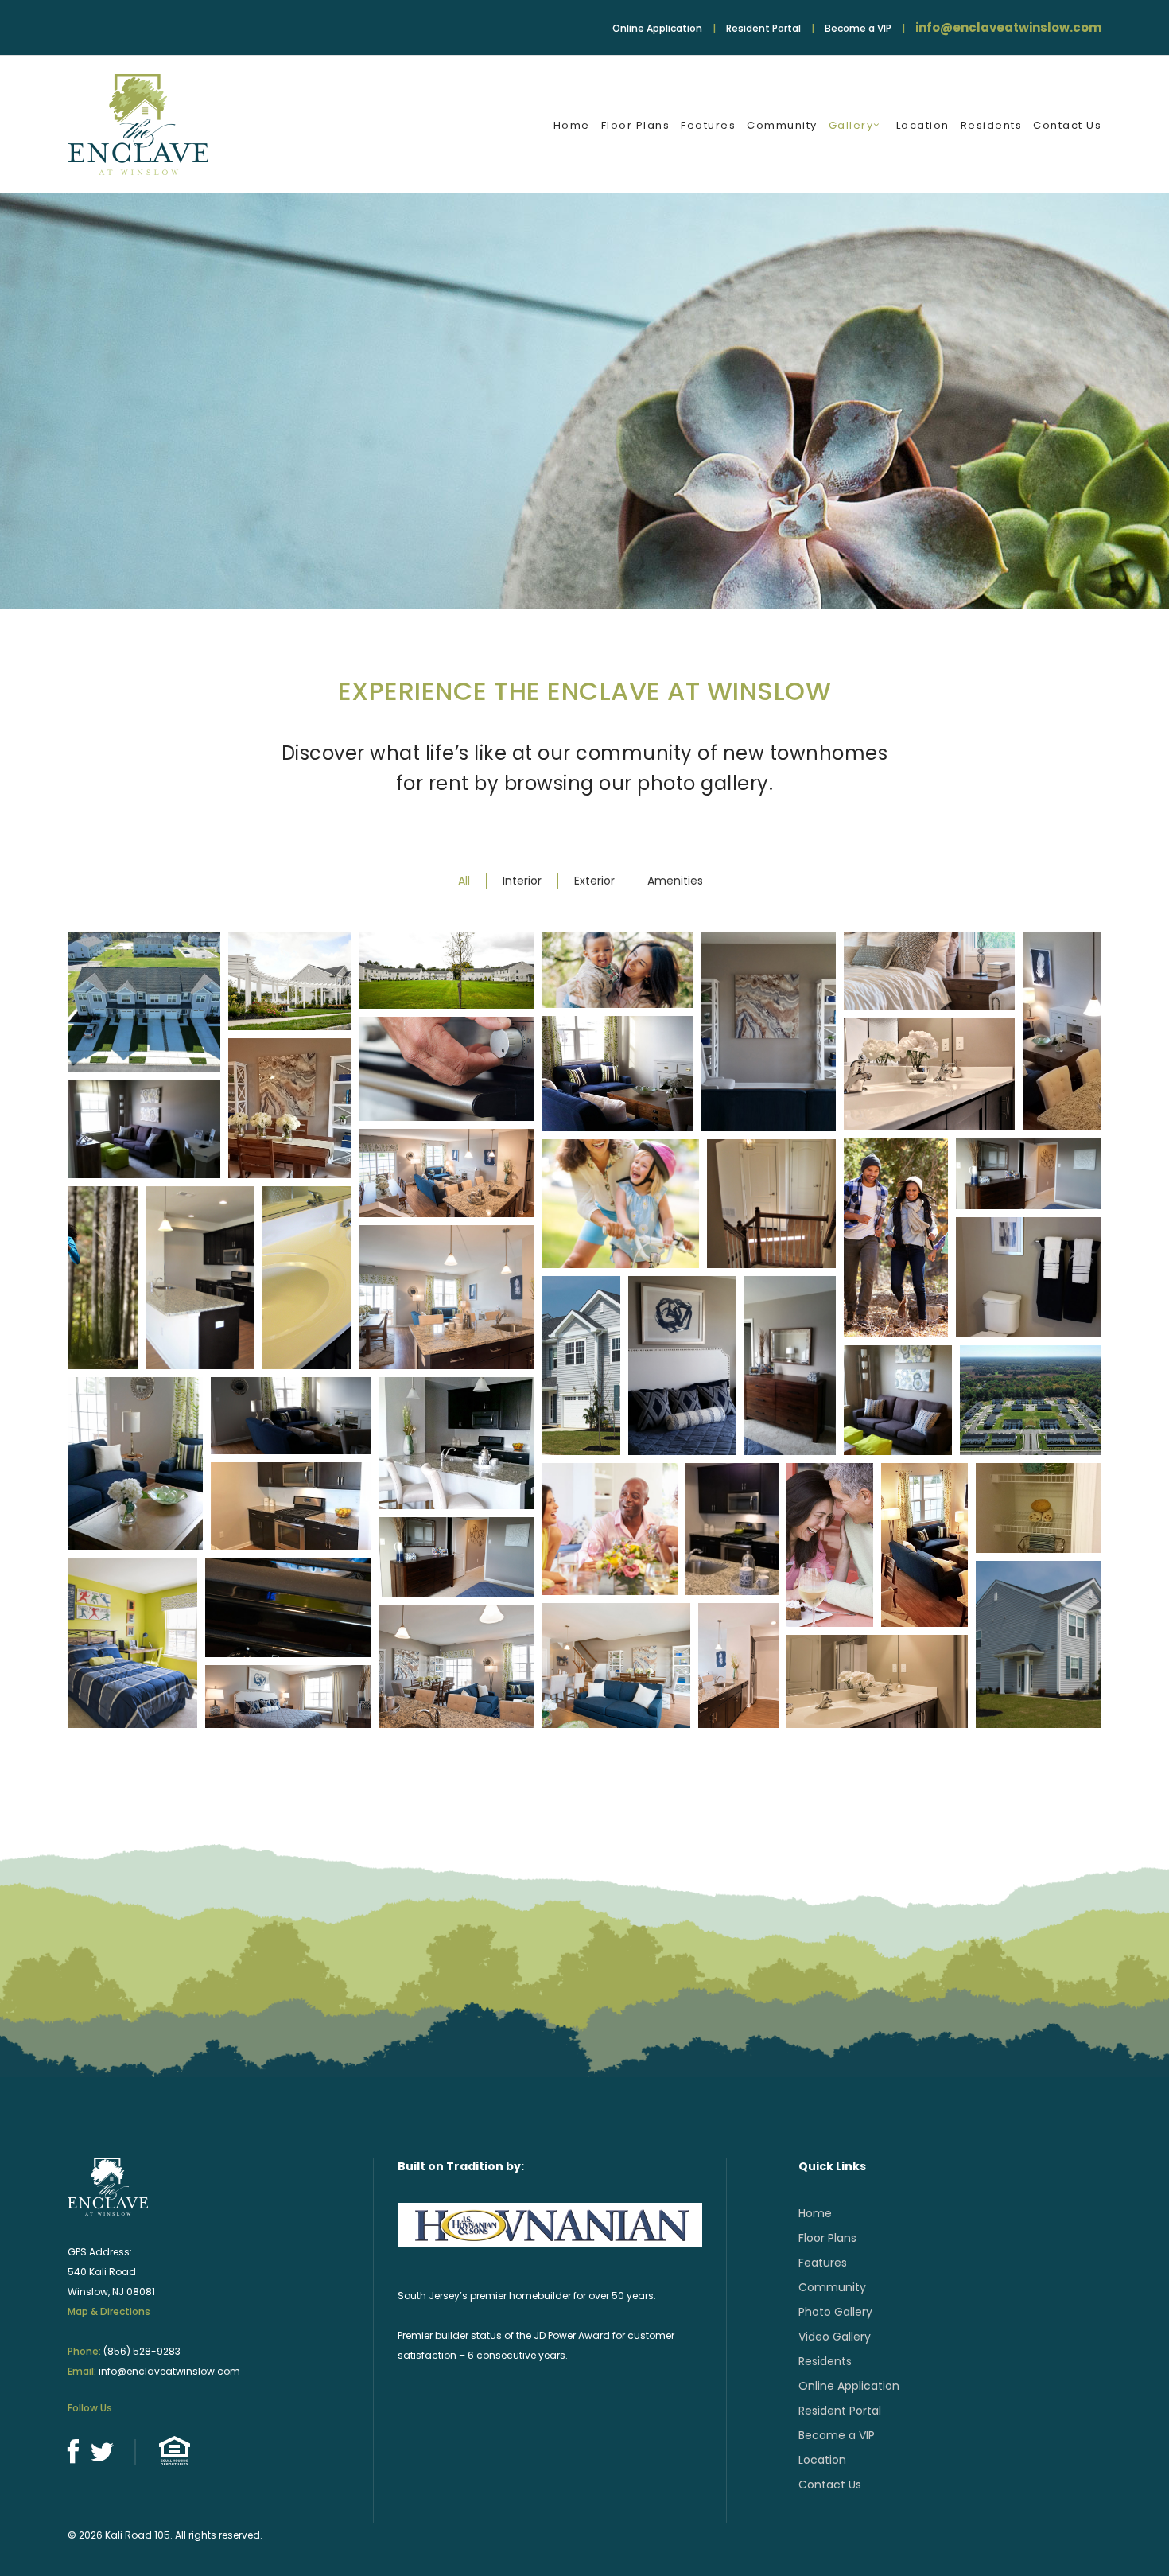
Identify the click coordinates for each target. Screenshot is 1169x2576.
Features (823, 2263)
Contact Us (830, 2485)
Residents (825, 2361)
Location (822, 2460)
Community (832, 2287)
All (464, 881)
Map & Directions (109, 2311)
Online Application (657, 28)
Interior (522, 881)
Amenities (675, 881)
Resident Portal (763, 28)
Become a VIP (858, 28)
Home (815, 2213)
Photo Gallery (835, 2312)
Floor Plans (827, 2238)
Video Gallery (835, 2337)
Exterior (594, 881)
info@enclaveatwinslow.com (1008, 27)
